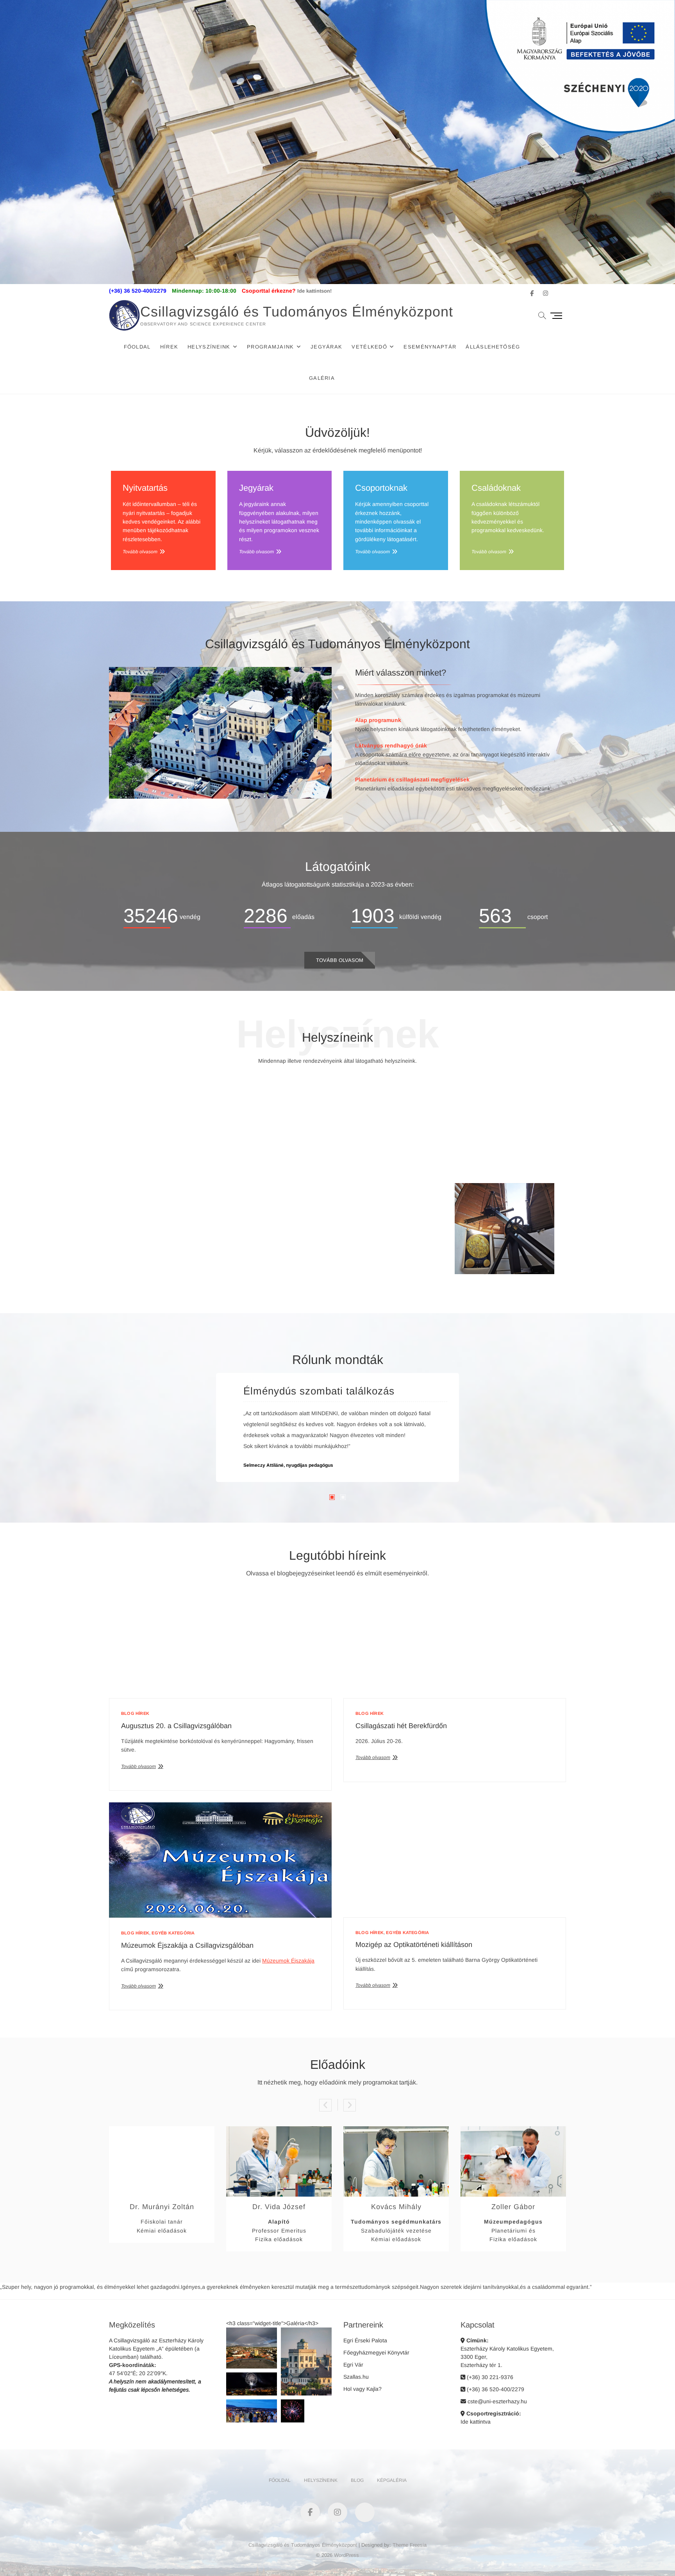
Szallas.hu (356, 2377)
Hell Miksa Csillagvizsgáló (171, 1256)
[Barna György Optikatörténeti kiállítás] (393, 1085)
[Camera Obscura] (393, 1187)
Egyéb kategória (173, 1933)
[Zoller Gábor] (513, 2131)
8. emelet (282, 1266)
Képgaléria (392, 2480)
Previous (325, 2105)
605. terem (405, 1163)
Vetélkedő (369, 347)
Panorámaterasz (282, 1256)
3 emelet (157, 1163)
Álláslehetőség (493, 347)
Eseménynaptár (430, 347)
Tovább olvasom (140, 552)
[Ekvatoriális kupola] (504, 1187)
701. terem (183, 1266)
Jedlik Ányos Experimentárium (282, 1154)
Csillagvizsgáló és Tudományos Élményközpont (297, 312)
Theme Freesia (410, 2545)
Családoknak (496, 488)
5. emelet (379, 1163)
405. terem (294, 1163)
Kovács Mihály (396, 2207)
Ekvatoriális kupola (504, 1256)
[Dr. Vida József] (279, 2131)
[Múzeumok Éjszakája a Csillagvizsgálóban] (220, 1860)
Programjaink (271, 347)
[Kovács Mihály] (396, 2131)
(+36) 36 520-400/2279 (495, 2389)
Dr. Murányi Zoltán (162, 2207)
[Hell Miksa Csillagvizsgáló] (171, 1187)
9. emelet (408, 1266)
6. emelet (491, 1163)
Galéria (322, 378)
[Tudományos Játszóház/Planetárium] (504, 1085)
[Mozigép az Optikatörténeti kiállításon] (455, 1860)
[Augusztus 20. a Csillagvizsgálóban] (220, 1646)
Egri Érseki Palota (365, 2340)
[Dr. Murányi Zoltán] (162, 2131)
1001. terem (380, 1266)
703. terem (517, 1163)
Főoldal (137, 347)
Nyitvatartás (145, 488)
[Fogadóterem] (171, 1085)
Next (350, 2105)
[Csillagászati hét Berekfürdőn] (455, 1646)
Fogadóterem (171, 1154)
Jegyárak (326, 347)
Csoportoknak (381, 488)
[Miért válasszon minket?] (220, 671)
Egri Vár (353, 2365)
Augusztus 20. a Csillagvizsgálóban (176, 1726)
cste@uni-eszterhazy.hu (496, 2401)
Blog (357, 2480)
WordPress (346, 2555)
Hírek (169, 347)
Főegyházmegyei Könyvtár (376, 2353)
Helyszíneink (209, 347)
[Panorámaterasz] (282, 1187)
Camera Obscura (393, 1256)
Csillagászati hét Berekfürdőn (401, 1726)
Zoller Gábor (513, 2207)
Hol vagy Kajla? (362, 2389)
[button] (252, 2348)
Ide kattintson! (314, 291)
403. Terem (182, 1163)
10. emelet (505, 1266)
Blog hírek (135, 1713)
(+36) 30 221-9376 (489, 2377)
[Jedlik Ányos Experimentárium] (282, 1085)
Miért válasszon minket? (401, 673)
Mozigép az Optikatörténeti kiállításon (414, 1945)
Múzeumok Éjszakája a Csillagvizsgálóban (187, 1945)
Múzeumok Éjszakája (288, 1961)
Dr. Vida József (279, 2207)
